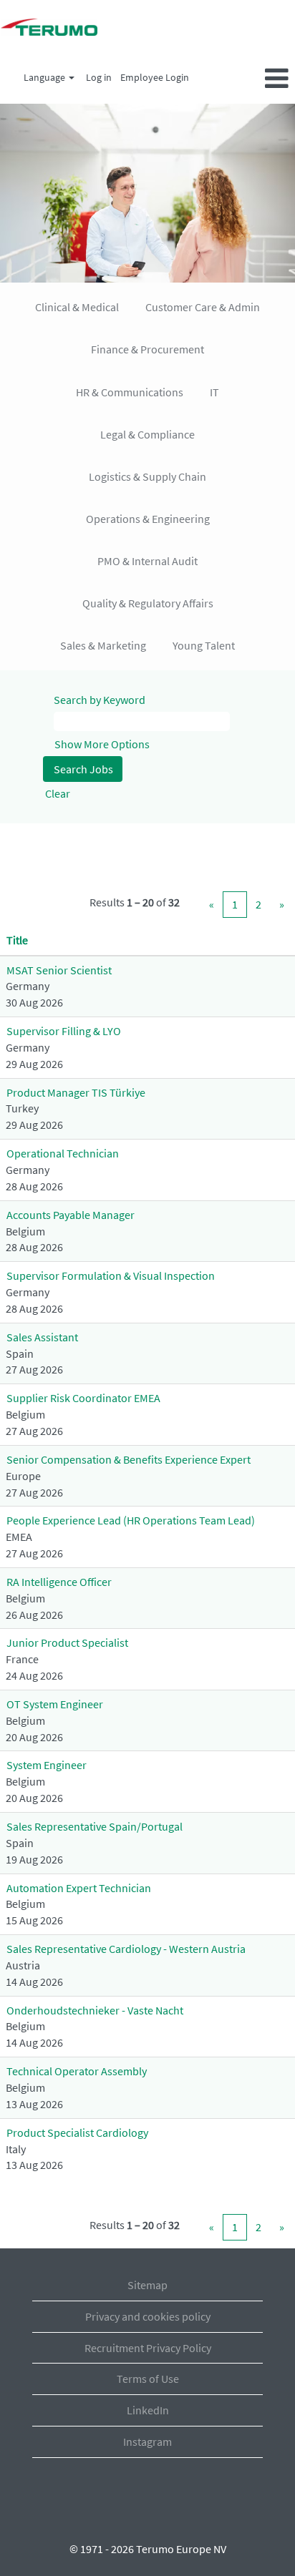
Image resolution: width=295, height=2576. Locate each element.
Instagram (147, 2442)
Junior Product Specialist (67, 1642)
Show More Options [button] (102, 744)
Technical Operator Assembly (77, 2071)
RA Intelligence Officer (59, 1582)
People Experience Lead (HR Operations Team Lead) (131, 1520)
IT (214, 392)
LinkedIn (148, 2410)
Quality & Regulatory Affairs (148, 603)
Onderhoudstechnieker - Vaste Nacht (95, 2010)
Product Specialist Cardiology (77, 2132)
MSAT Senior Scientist (59, 970)
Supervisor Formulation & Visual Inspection (111, 1275)
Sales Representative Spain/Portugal (95, 1826)
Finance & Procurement (147, 349)
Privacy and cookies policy (148, 2316)
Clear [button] (58, 793)
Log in (99, 77)
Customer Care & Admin (203, 307)
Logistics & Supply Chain (147, 476)
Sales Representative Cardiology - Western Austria (126, 1949)
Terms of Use (148, 2379)
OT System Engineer (55, 1704)
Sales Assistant (42, 1337)
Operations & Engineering (148, 519)
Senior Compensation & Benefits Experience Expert (129, 1459)
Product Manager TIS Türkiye (76, 1092)
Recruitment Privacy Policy (148, 2348)
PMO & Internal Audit (147, 561)
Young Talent (204, 645)
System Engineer (47, 1765)
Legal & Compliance (147, 434)
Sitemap (147, 2285)
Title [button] (17, 940)
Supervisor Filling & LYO (64, 1031)
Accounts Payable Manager (71, 1215)
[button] (246, 79)
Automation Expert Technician (79, 1888)
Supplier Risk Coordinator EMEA (83, 1398)
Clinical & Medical (77, 307)
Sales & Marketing (103, 645)
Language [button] (45, 77)
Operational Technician (63, 1153)
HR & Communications (130, 392)
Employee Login (155, 77)
